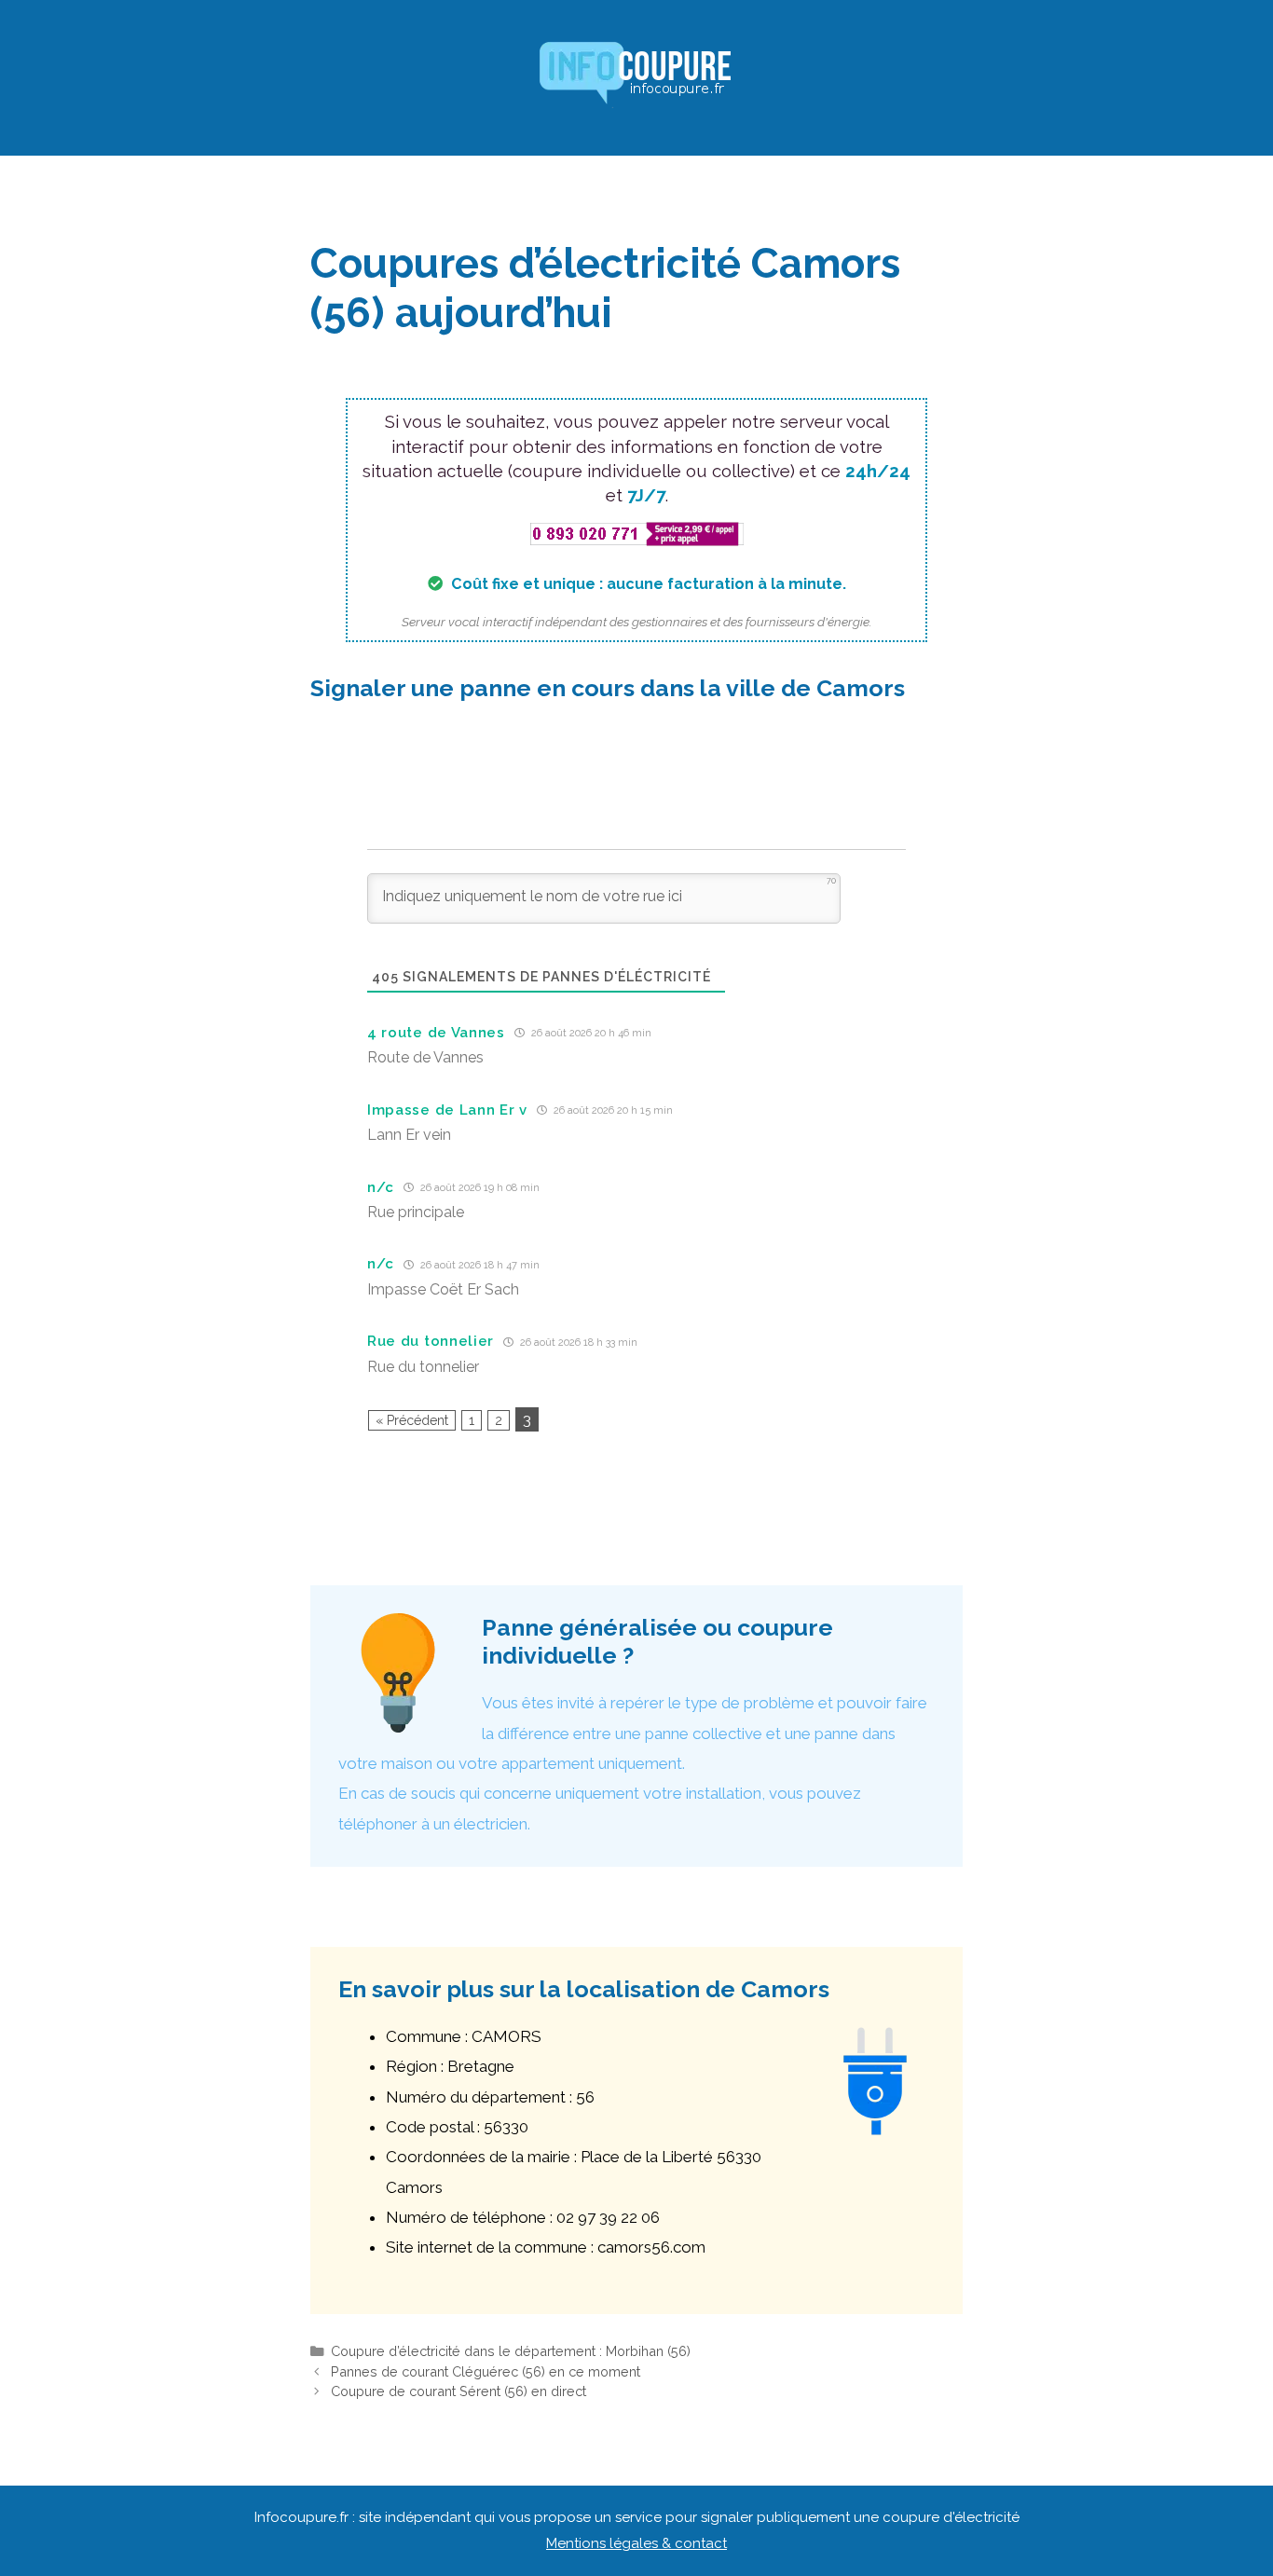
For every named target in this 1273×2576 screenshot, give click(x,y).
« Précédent (412, 1420)
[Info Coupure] (636, 76)
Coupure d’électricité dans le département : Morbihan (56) (511, 2351)
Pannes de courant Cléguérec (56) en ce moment (486, 2371)
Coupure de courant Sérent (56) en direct (459, 2391)
